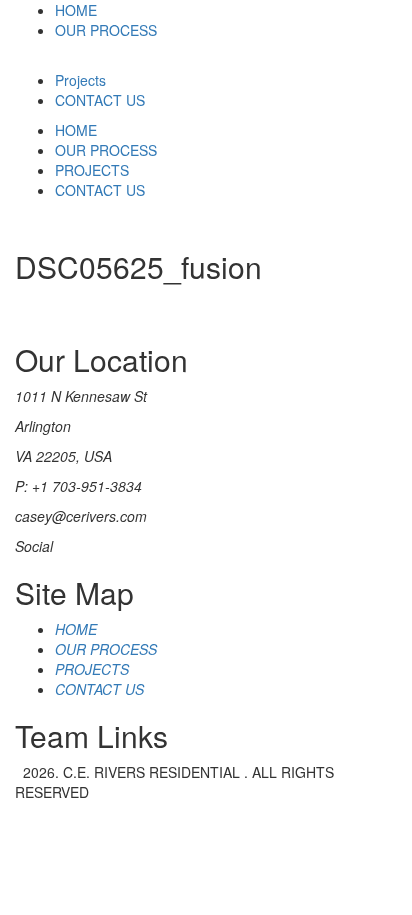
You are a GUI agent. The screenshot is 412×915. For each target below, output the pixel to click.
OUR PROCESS (106, 30)
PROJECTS (92, 170)
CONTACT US (100, 100)
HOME (76, 10)
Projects (80, 80)
